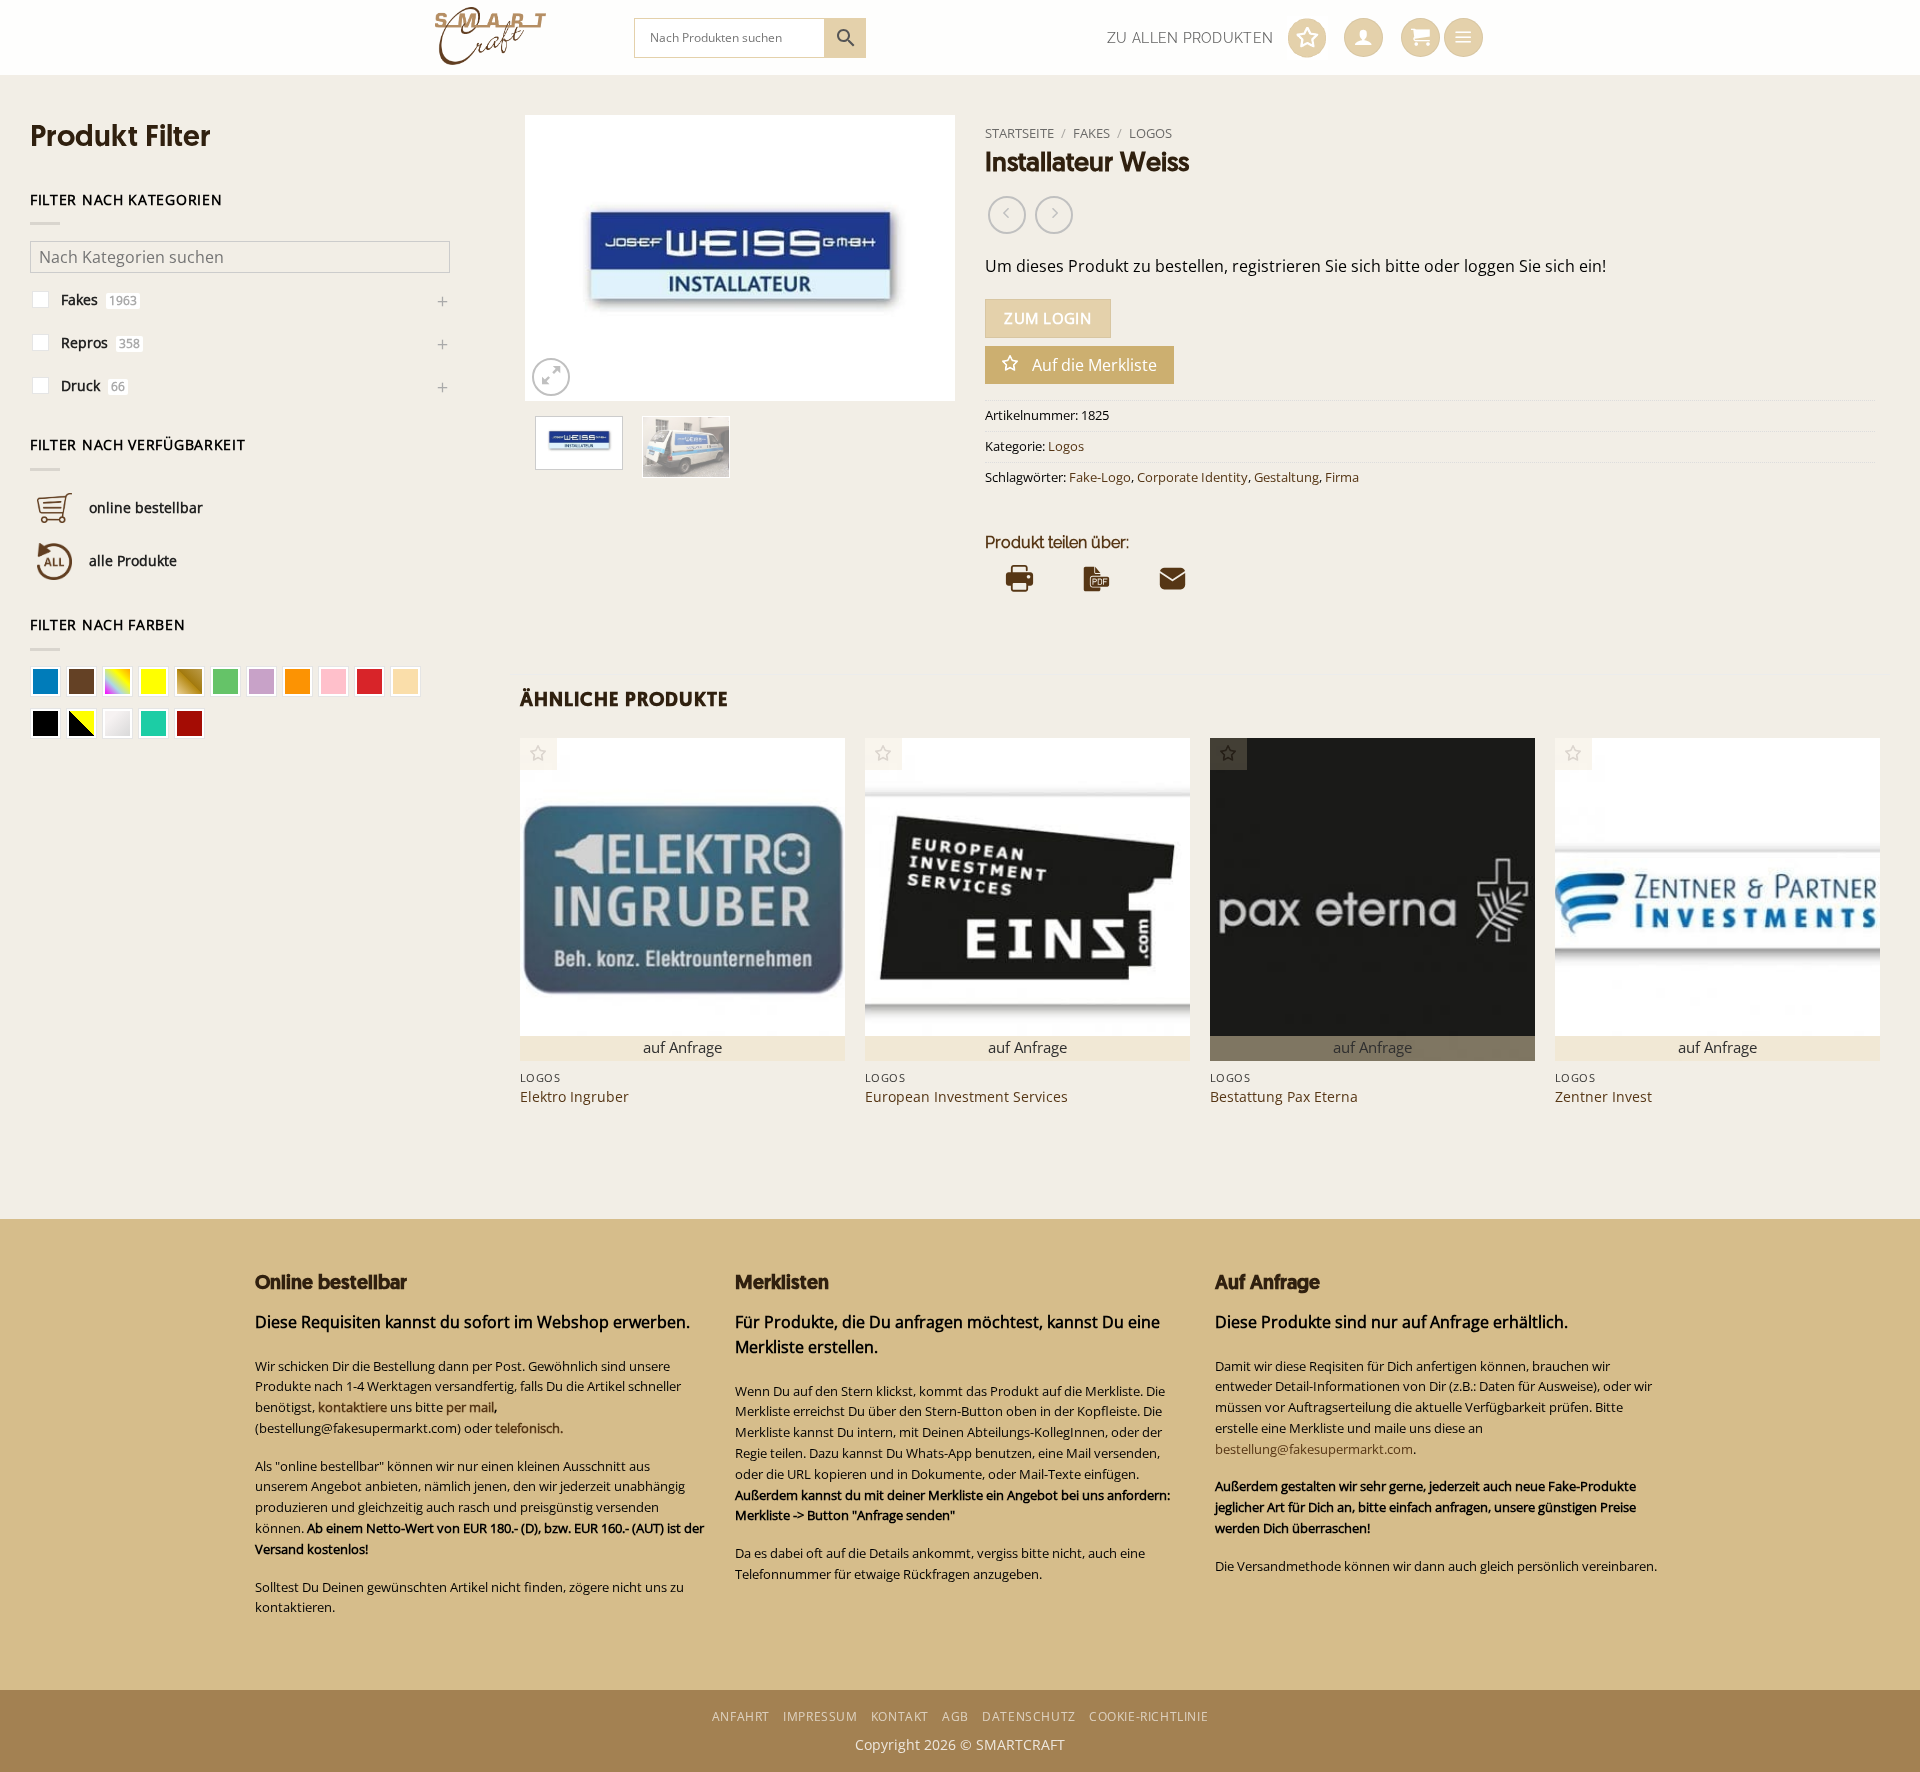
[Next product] (1007, 215)
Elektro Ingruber (574, 1097)
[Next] (921, 257)
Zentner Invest (1603, 1097)
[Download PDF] (1096, 579)
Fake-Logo (1100, 477)
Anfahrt (741, 1716)
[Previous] (559, 257)
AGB (955, 1716)
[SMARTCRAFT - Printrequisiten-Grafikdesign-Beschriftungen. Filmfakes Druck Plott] (519, 37)
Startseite (1019, 133)
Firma (1342, 477)
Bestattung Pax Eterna (1284, 1097)
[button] (1363, 38)
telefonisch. (529, 1428)
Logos (1150, 133)
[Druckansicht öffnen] (1019, 579)
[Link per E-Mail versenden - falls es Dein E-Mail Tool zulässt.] (1172, 579)
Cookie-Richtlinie (1148, 1716)
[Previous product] (1054, 215)
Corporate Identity (1192, 477)
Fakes (1091, 133)
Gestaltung (1286, 477)
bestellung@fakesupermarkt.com (1314, 1449)
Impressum (820, 1716)
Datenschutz (1029, 1716)
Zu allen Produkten (1190, 38)
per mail (470, 1407)
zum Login (1047, 318)
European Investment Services (966, 1097)
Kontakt (900, 1716)
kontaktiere (352, 1407)
